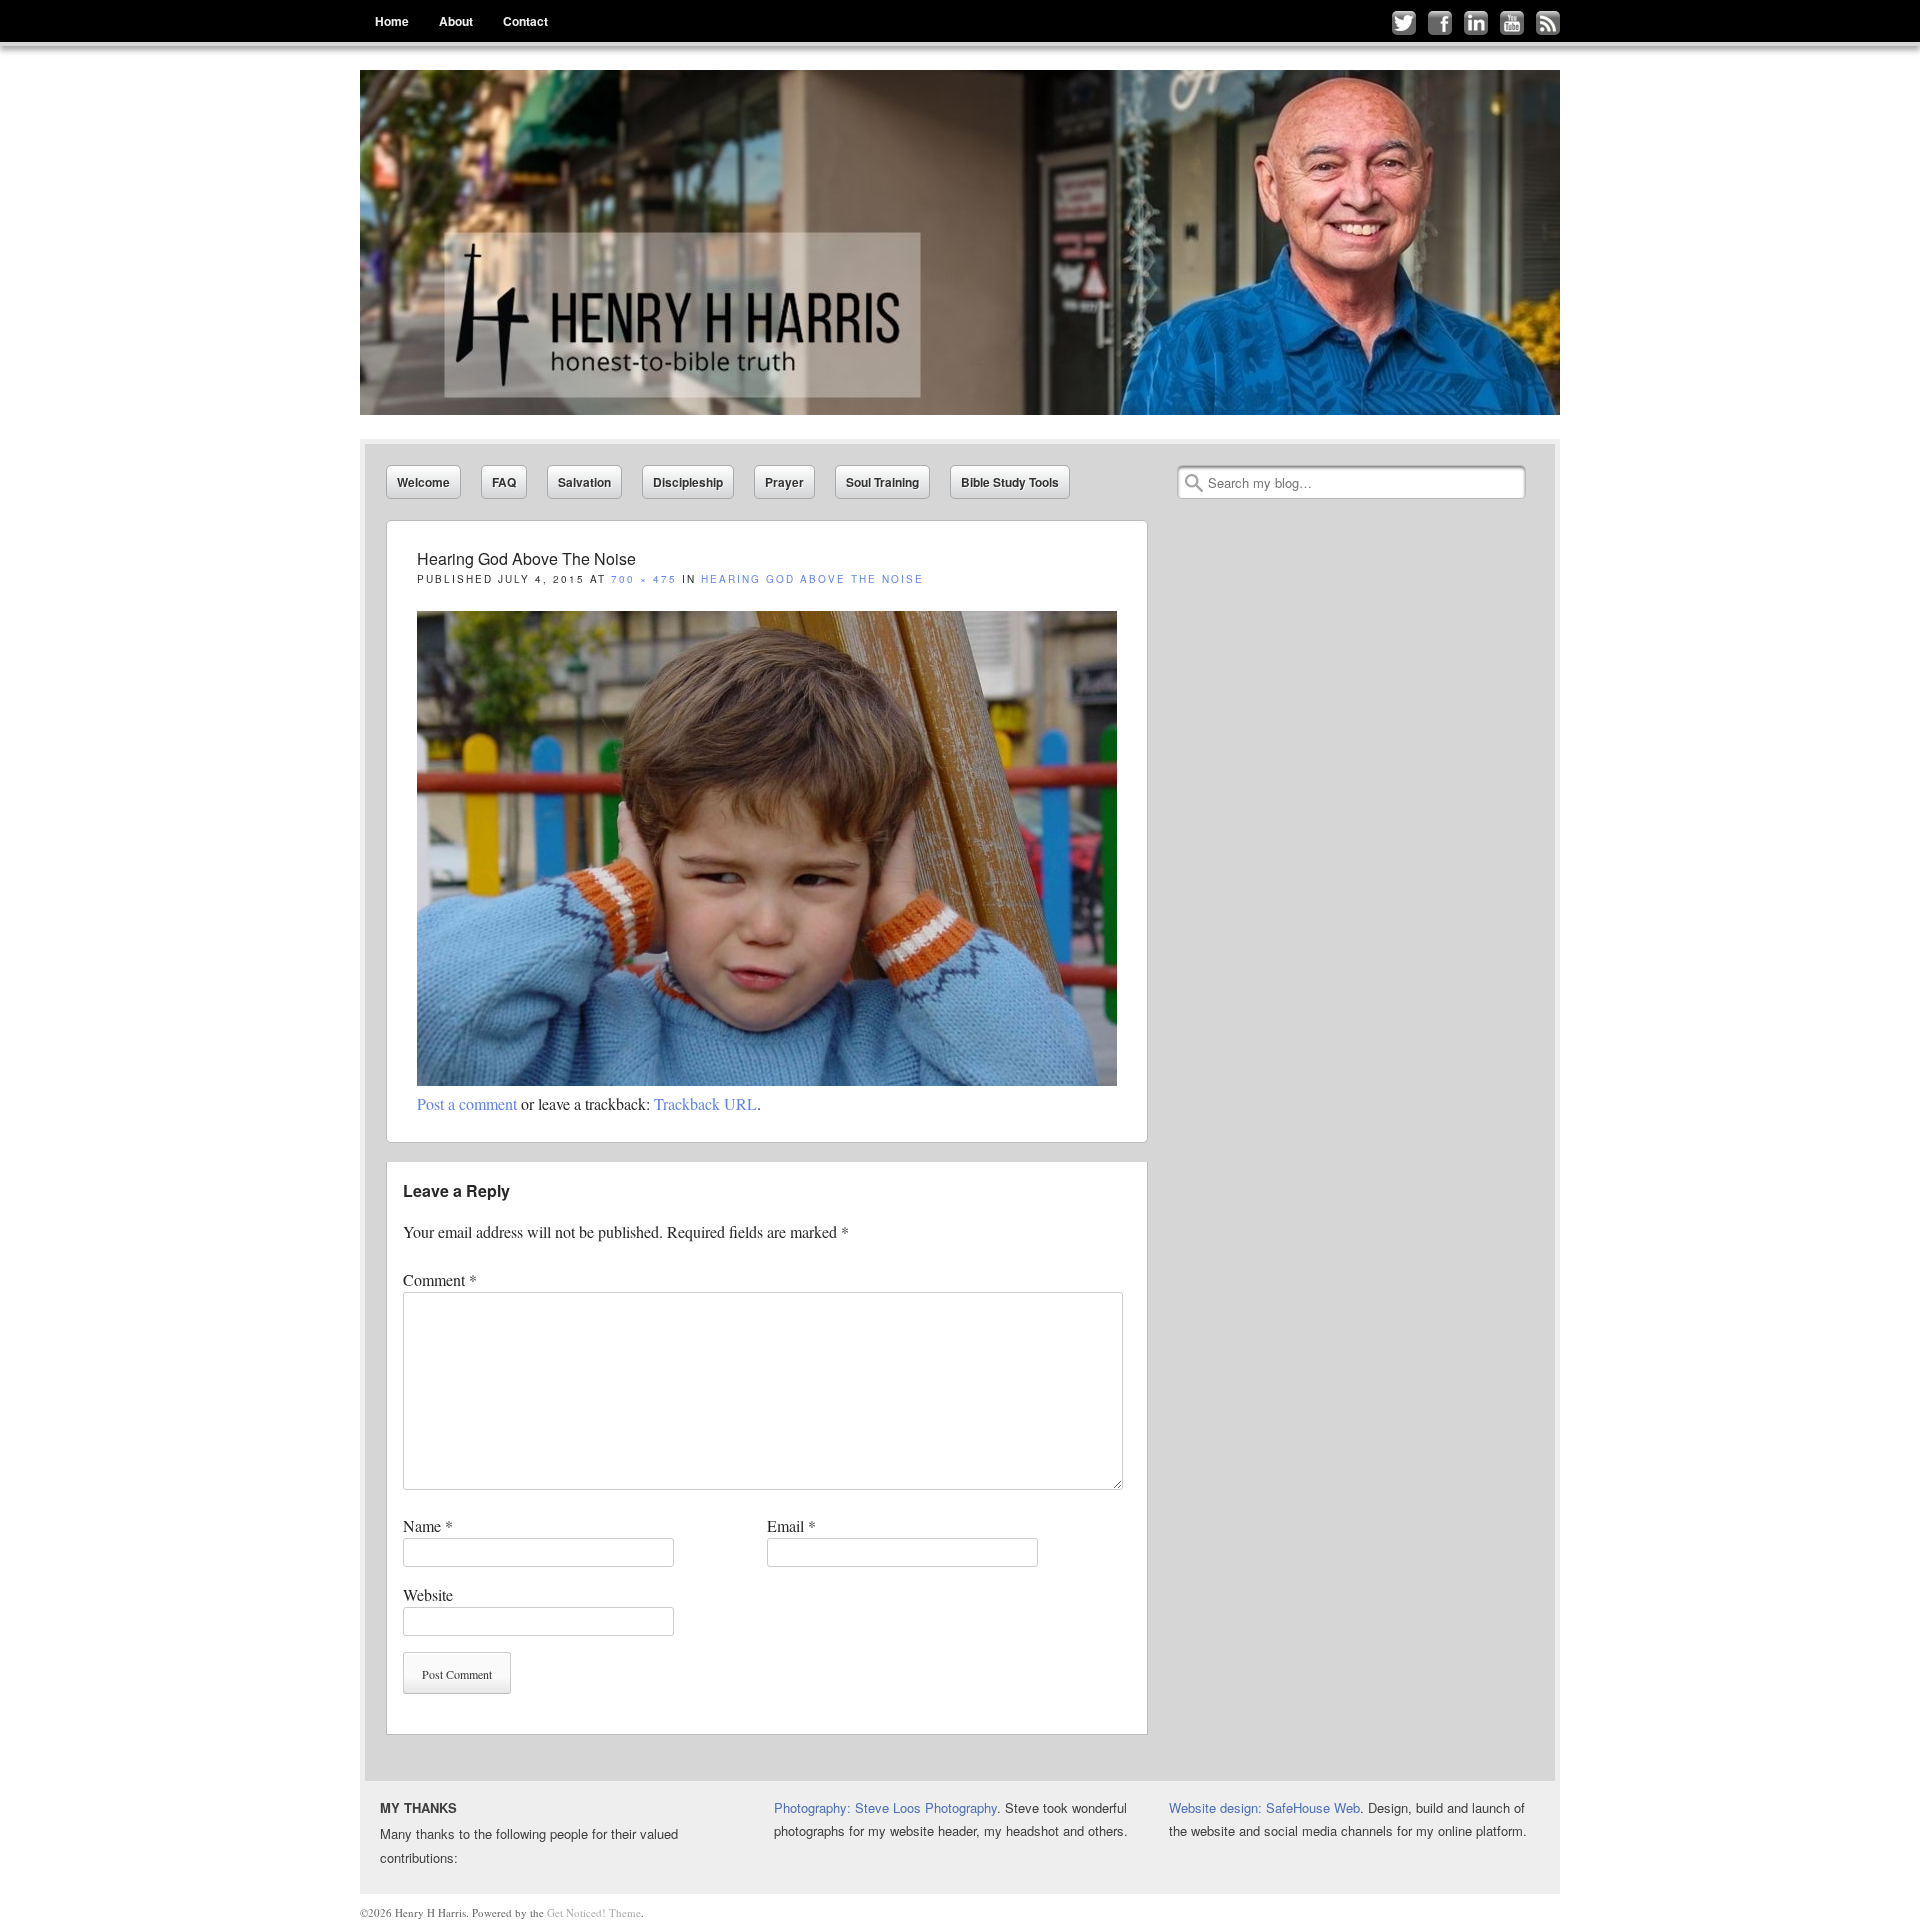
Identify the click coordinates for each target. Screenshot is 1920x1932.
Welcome (423, 482)
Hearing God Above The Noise (815, 579)
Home (392, 21)
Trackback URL (705, 1103)
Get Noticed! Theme (594, 1912)
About (456, 21)
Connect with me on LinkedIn (1476, 23)
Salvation (584, 482)
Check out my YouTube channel (1512, 23)
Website (428, 1594)
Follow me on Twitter (1404, 23)
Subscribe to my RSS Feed (1548, 23)
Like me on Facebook (1440, 23)
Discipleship (688, 482)
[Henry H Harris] (960, 242)
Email (791, 1525)
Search (1194, 483)
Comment (440, 1279)
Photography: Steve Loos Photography (885, 1807)
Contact (525, 21)
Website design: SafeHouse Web (1264, 1807)
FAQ (504, 482)
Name (428, 1525)
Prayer (784, 482)
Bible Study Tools (1010, 482)
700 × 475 (644, 579)
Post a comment (467, 1103)
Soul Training (882, 482)
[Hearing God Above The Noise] (767, 1079)
